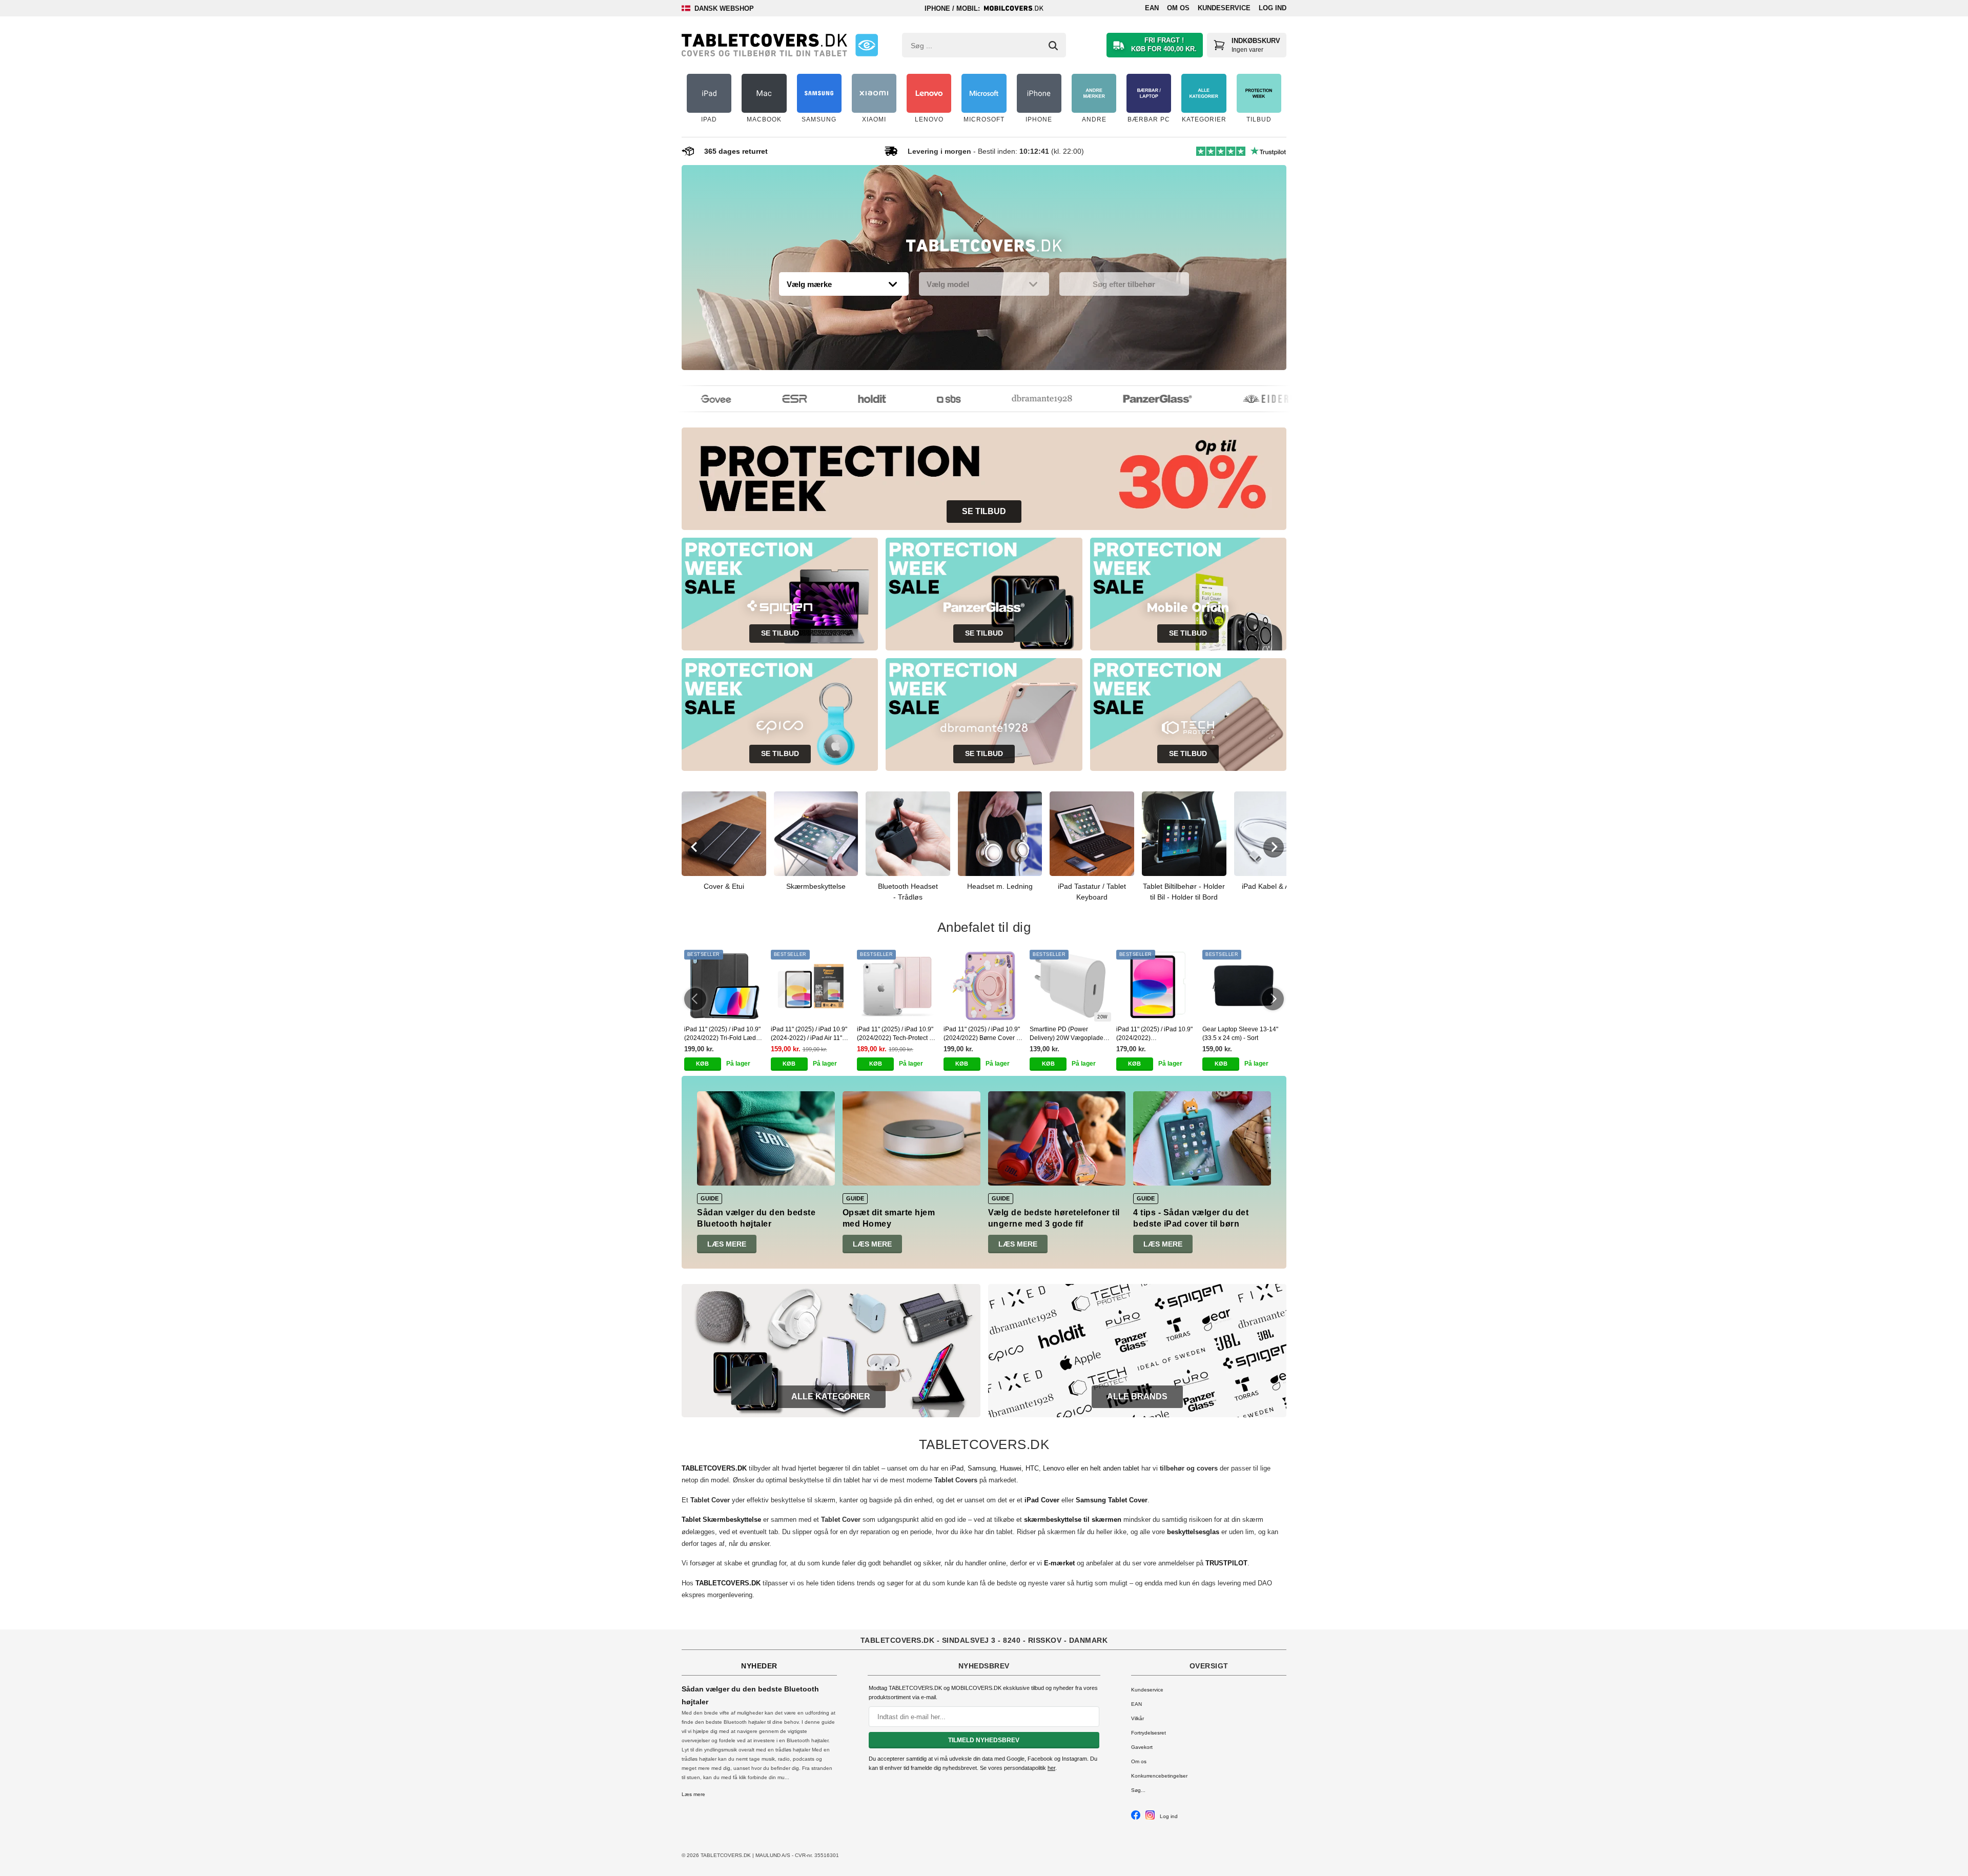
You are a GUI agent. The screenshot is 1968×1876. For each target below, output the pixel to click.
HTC (1032, 1468)
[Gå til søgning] (1053, 46)
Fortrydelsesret (1149, 1733)
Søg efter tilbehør (1124, 284)
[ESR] (770, 399)
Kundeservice (1224, 8)
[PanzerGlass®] (1133, 399)
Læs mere (727, 1244)
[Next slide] (1274, 847)
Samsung (982, 1468)
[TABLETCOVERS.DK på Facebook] (1136, 1818)
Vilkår (1137, 1718)
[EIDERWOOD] (1255, 399)
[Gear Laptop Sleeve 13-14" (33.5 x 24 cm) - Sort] (1243, 986)
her (1051, 1768)
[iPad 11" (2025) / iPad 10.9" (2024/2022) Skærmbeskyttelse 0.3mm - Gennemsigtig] (1157, 986)
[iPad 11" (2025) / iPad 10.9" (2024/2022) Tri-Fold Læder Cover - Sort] (725, 986)
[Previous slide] (694, 847)
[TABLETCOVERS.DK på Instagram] (1150, 1818)
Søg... (1138, 1790)
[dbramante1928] (1017, 399)
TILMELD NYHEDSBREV (984, 1740)
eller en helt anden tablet (1103, 1468)
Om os (1178, 8)
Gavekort (1142, 1747)
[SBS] (924, 399)
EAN (1152, 8)
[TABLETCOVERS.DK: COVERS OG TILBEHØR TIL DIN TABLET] (764, 45)
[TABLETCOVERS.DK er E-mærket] (867, 45)
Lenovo (1054, 1468)
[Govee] (691, 399)
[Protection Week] (984, 248)
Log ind (1273, 8)
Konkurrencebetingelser (1159, 1776)
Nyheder (759, 1666)
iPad (957, 1468)
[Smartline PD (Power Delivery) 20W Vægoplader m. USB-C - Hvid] (1070, 986)
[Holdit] (847, 399)
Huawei (1011, 1468)
